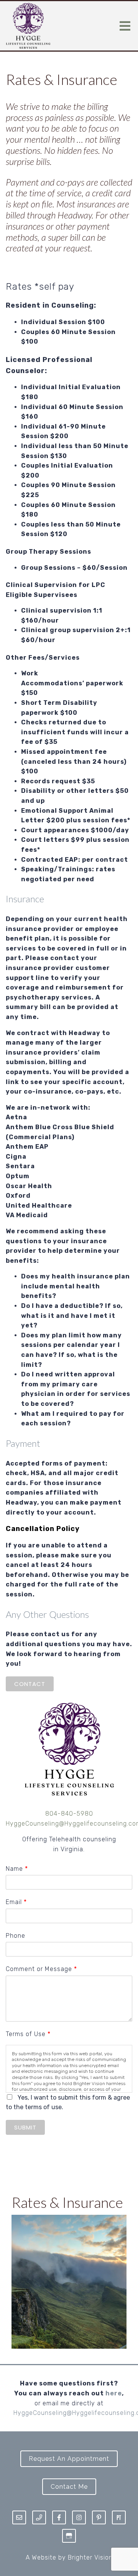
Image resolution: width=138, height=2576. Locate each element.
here (114, 2393)
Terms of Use (28, 2034)
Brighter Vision (90, 2557)
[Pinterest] (99, 2517)
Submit (25, 2127)
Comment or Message (41, 1969)
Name (17, 1869)
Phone (16, 1936)
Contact (30, 1684)
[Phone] (39, 2517)
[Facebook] (59, 2517)
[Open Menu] (125, 26)
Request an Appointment (69, 2459)
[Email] (19, 2517)
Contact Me (69, 2487)
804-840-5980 (69, 1814)
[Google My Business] (69, 2536)
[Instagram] (79, 2517)
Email (16, 1902)
